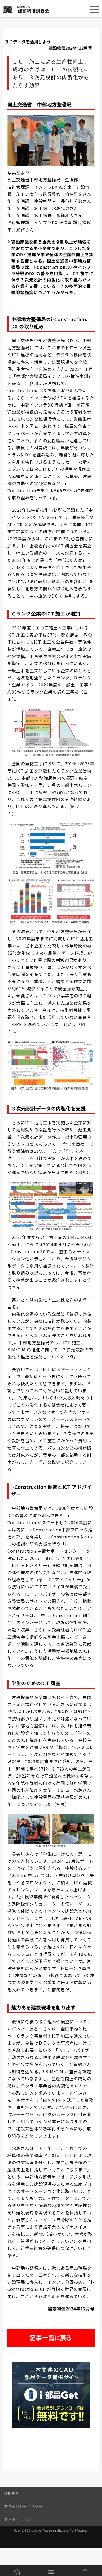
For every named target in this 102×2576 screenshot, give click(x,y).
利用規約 (12, 2493)
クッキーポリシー (19, 2519)
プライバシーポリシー (23, 2506)
